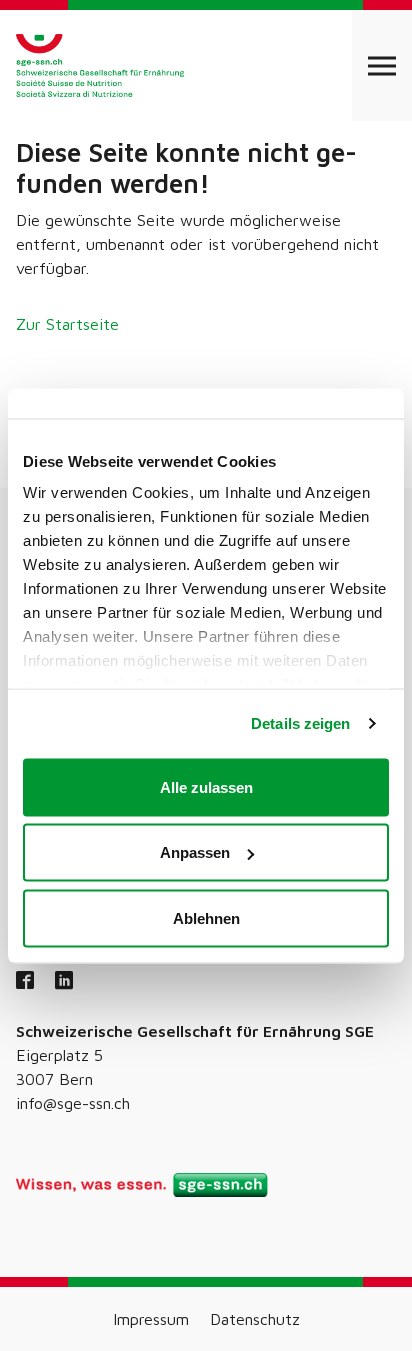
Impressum (151, 1319)
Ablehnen (206, 917)
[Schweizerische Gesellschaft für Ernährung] (100, 65)
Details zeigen (300, 723)
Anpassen (195, 852)
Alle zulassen (206, 786)
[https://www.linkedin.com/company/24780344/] (64, 981)
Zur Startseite (67, 324)
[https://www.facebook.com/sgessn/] (25, 981)
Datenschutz (255, 1319)
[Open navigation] (382, 65)
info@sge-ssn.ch (73, 1103)
